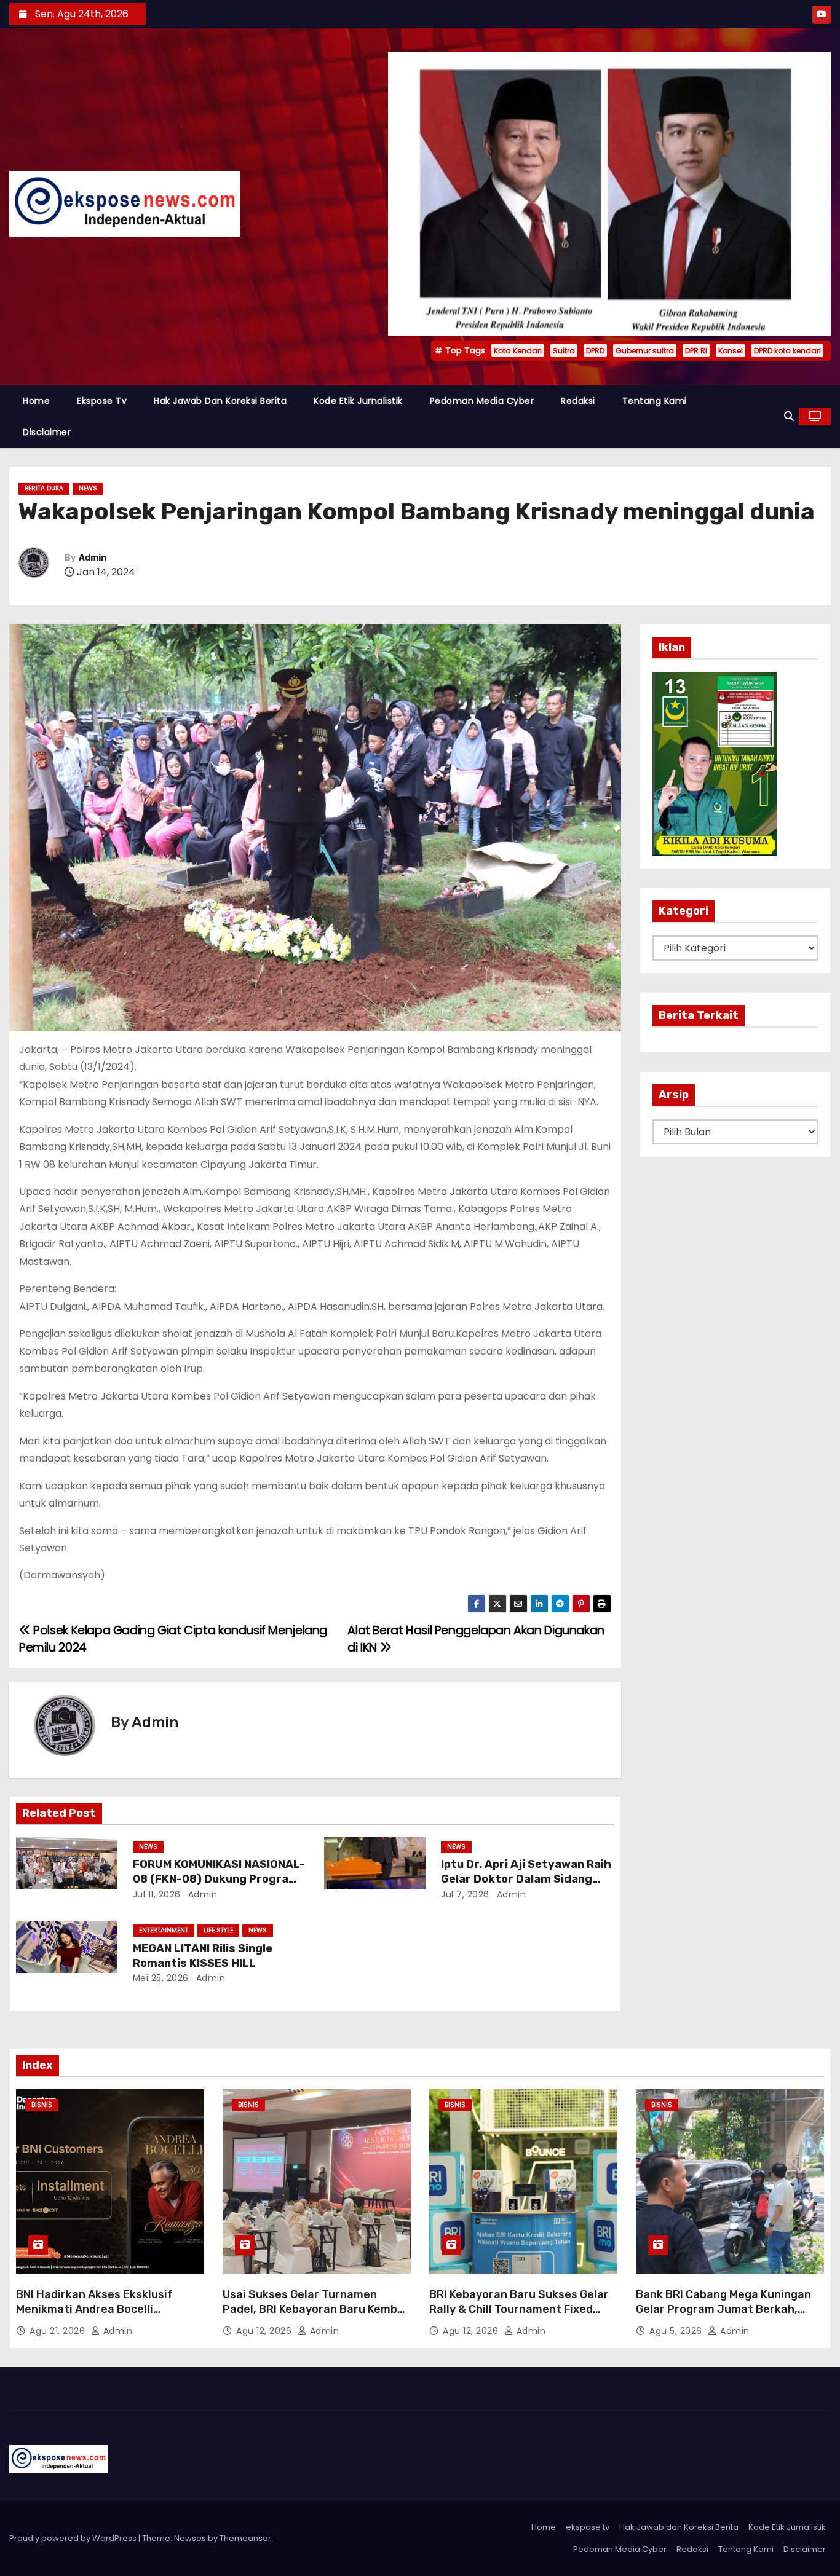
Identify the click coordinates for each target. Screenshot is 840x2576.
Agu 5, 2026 (677, 2331)
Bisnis (42, 2105)
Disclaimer (47, 432)
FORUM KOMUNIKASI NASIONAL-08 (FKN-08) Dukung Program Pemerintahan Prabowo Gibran (219, 1879)
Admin (93, 558)
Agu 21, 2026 (59, 2331)
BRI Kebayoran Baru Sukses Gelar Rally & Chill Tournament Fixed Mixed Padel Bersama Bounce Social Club (519, 2317)
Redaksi (578, 401)
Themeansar (245, 2538)
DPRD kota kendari (787, 351)
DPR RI (696, 351)
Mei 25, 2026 (161, 1978)
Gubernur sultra (645, 351)
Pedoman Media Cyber (482, 401)
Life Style (218, 1930)
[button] (789, 416)
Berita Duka (44, 488)
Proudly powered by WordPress (74, 2538)
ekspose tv (102, 401)
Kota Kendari (518, 351)
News (88, 488)
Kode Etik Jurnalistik (358, 401)
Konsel (731, 351)
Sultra (564, 351)
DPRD (595, 351)
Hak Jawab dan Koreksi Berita (220, 401)
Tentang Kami (655, 401)
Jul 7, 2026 (465, 1894)
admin (201, 1894)
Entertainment (164, 1930)
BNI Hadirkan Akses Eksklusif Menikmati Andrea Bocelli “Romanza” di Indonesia (94, 2309)
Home (36, 401)
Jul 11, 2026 (157, 1894)
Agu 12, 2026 (265, 2331)
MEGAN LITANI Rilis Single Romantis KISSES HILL (203, 1956)
